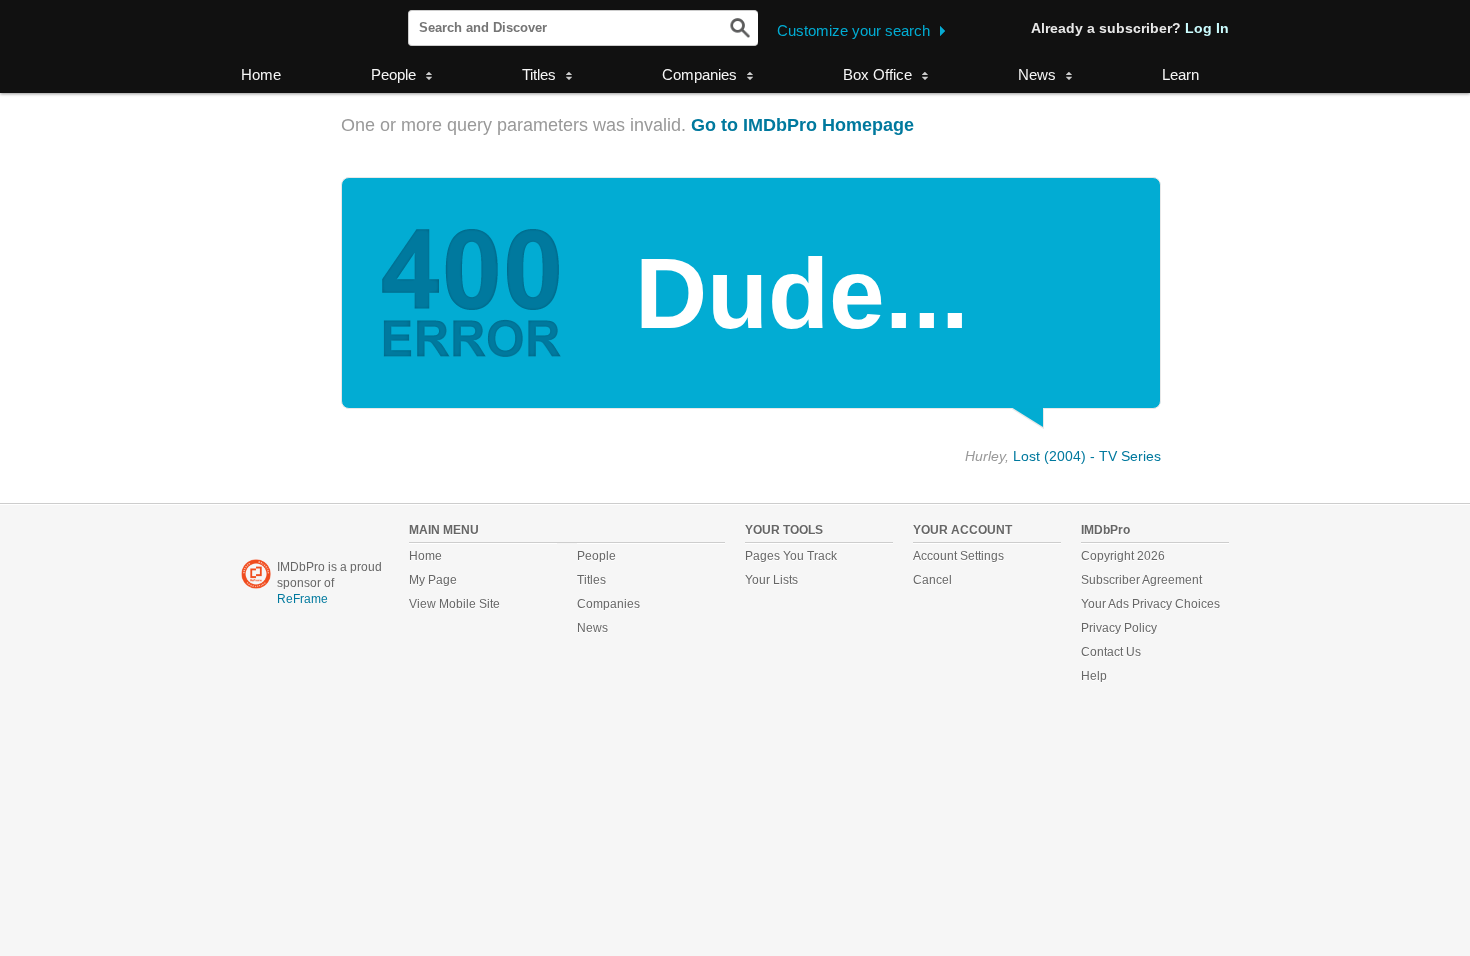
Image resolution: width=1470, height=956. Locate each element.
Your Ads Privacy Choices (1150, 604)
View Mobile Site (454, 604)
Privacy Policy (1119, 628)
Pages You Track (791, 556)
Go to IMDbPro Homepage (802, 125)
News (592, 628)
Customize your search (853, 30)
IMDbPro (306, 29)
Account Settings (958, 556)
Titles (591, 580)
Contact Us (1111, 652)
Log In (1207, 28)
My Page (433, 580)
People (596, 556)
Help (1094, 676)
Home (261, 74)
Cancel (932, 580)
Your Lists (771, 580)
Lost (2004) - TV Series (1087, 456)
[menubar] (401, 76)
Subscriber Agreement (1141, 580)
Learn (1180, 74)
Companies (608, 604)
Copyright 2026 (1123, 556)
